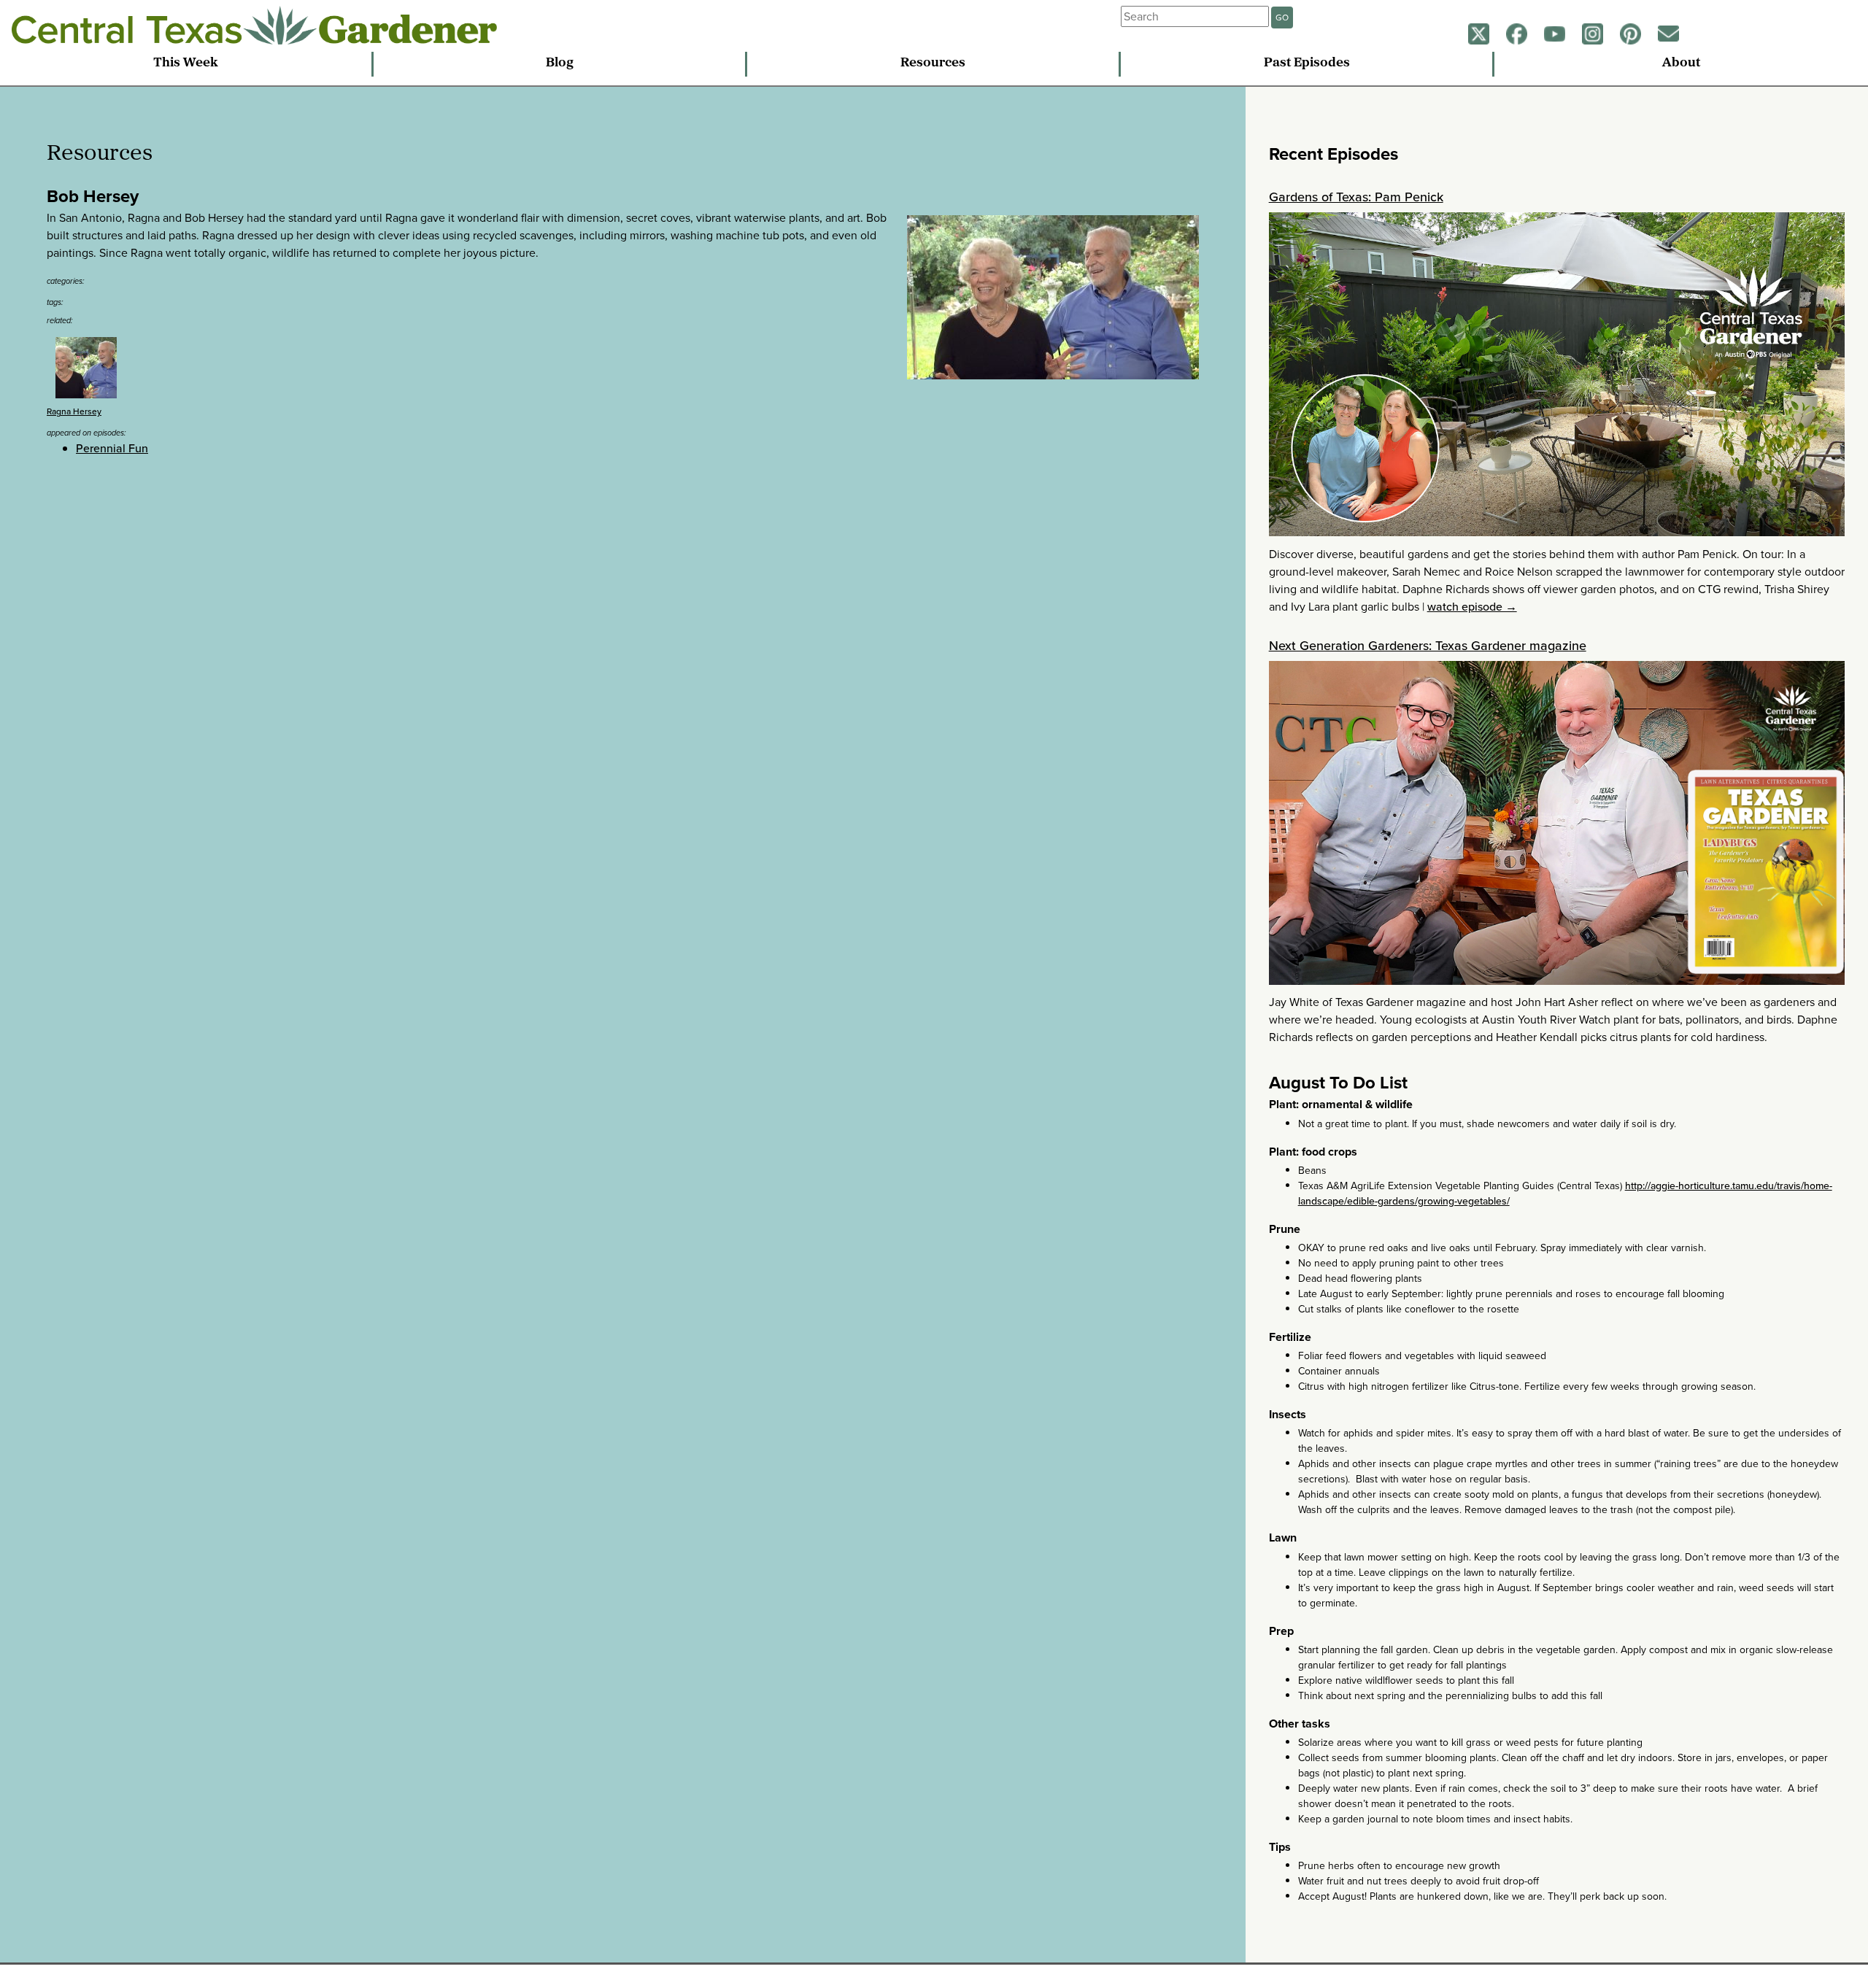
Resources (933, 63)
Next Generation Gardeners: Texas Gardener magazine (1428, 646)
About (1681, 63)
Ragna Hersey (74, 411)
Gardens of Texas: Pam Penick (1356, 197)
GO (1282, 18)
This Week (186, 63)
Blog (560, 63)
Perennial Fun (112, 448)
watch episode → (1472, 607)
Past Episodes (1307, 63)
